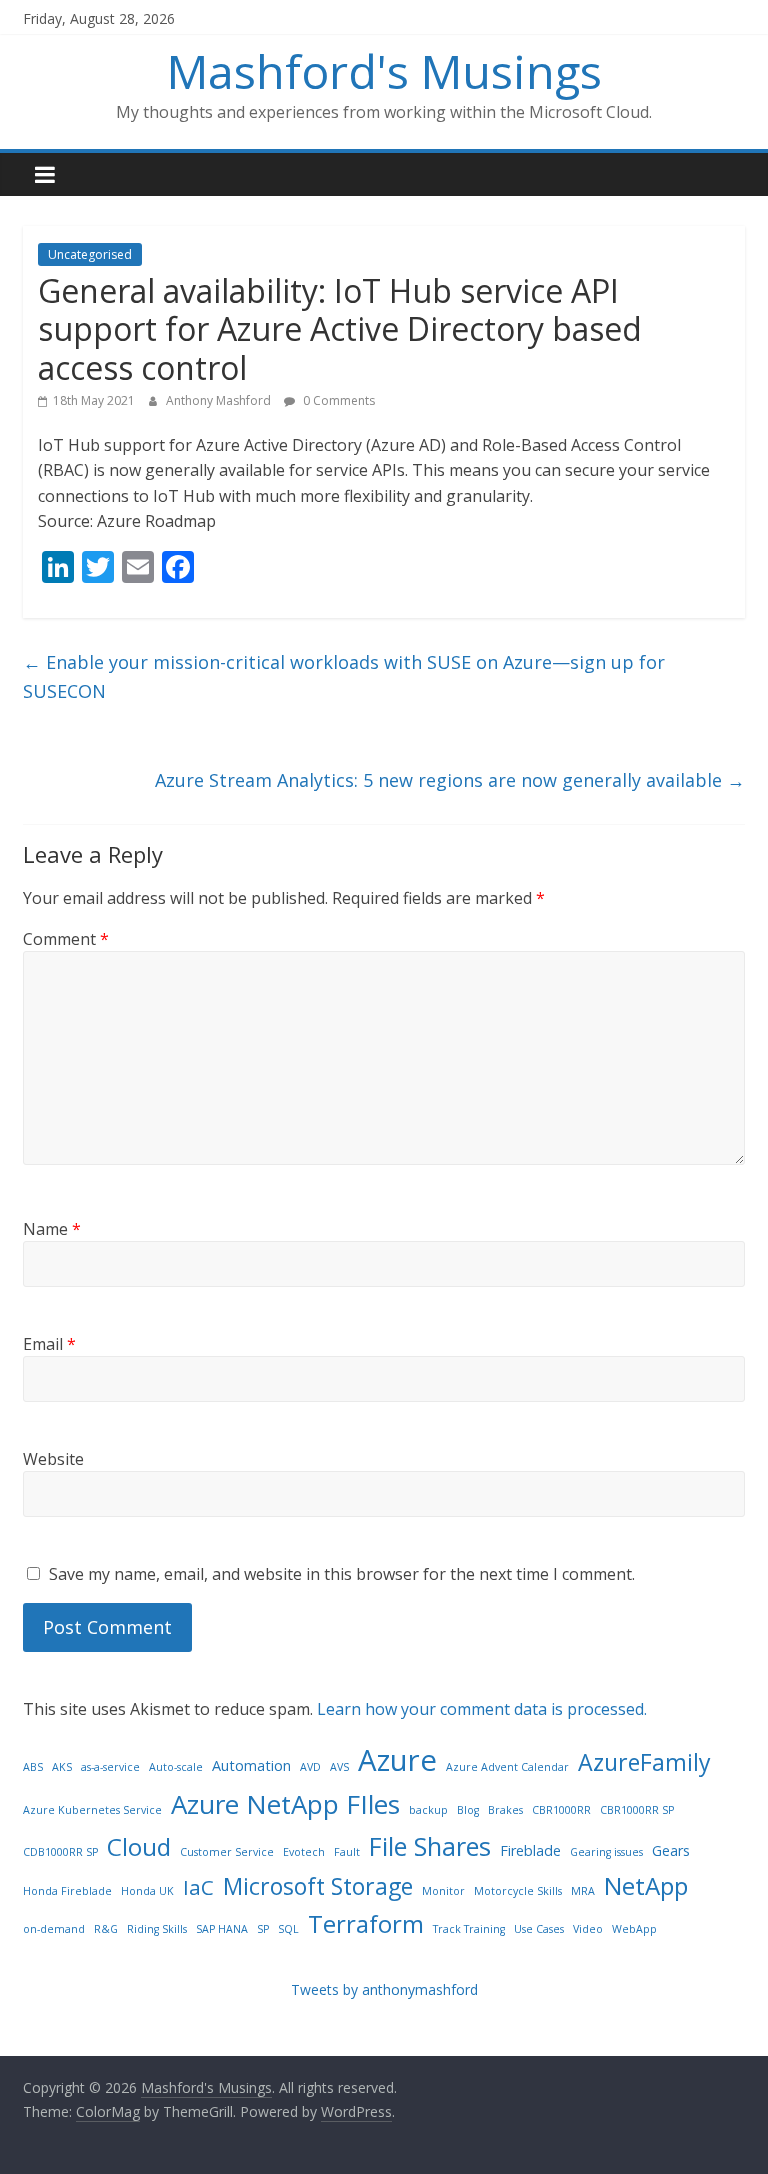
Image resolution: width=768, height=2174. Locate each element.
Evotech (304, 1852)
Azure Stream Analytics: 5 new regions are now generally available (450, 780)
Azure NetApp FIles (285, 1804)
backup (428, 1810)
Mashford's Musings (384, 71)
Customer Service (227, 1852)
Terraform (366, 1923)
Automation (251, 1765)
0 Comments (337, 400)
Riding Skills (157, 1929)
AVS (339, 1767)
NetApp (646, 1885)
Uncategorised (90, 254)
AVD (310, 1767)
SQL (288, 1929)
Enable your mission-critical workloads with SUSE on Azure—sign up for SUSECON (344, 676)
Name (52, 1229)
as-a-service (110, 1767)
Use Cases (539, 1929)
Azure (397, 1760)
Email (49, 1344)
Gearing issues (606, 1852)
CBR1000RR (561, 1810)
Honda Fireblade (67, 1891)
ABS (33, 1767)
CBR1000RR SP (637, 1810)
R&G (106, 1929)
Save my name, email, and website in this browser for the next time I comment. (342, 1574)
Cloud (139, 1846)
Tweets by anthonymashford (384, 1989)
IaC (198, 1887)
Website (53, 1459)
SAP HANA (222, 1929)
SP (263, 1929)
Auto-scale (176, 1767)
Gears (671, 1850)
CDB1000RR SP (60, 1852)
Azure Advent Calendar (507, 1767)
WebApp (634, 1929)
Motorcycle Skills (518, 1891)
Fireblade (530, 1850)
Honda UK (147, 1891)
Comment (66, 939)
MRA (583, 1891)
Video (588, 1929)
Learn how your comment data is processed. (482, 1709)
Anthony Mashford (220, 400)
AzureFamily (644, 1762)
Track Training (469, 1929)
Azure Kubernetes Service (92, 1810)
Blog (468, 1810)
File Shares (430, 1846)
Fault (347, 1852)
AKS (62, 1767)
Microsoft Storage (318, 1886)
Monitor (443, 1891)
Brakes (505, 1810)
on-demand (54, 1929)
